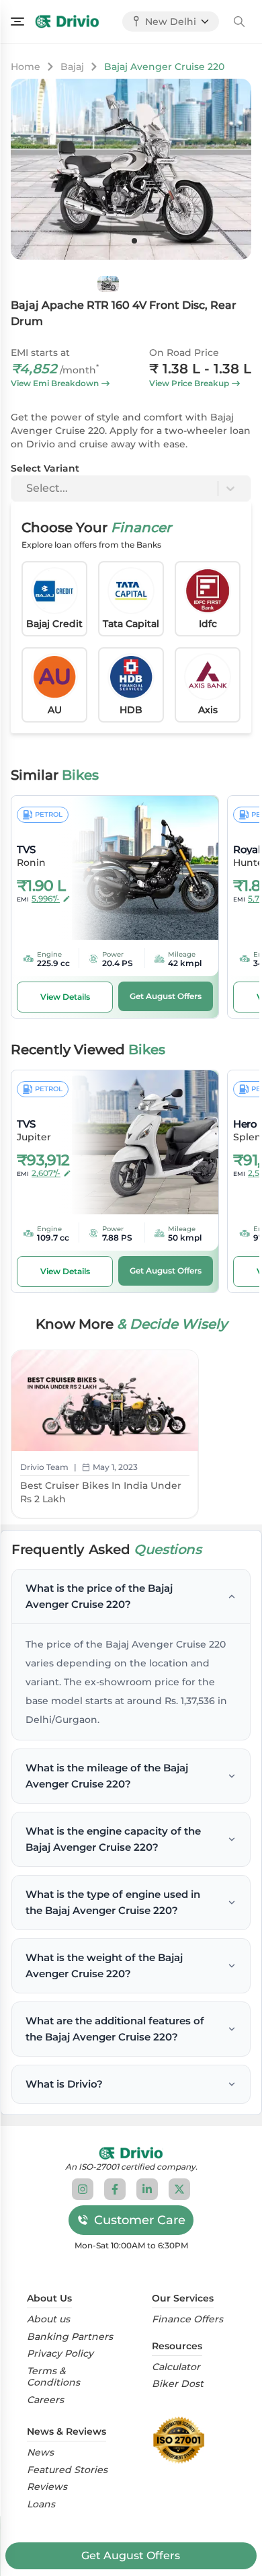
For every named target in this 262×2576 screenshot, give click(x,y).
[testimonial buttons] (134, 241)
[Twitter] (179, 2189)
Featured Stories (67, 2470)
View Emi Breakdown (55, 383)
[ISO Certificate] (182, 2440)
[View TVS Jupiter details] (136, 1142)
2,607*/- (46, 1173)
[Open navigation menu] (17, 22)
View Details (65, 997)
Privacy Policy (60, 2354)
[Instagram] (83, 2189)
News (40, 2453)
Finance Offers (187, 2319)
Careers (45, 2400)
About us (48, 2319)
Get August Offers (131, 2555)
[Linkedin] (147, 2189)
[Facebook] (115, 2189)
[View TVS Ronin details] (136, 868)
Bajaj (72, 67)
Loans (41, 2504)
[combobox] (28, 488)
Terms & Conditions (53, 2377)
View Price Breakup (189, 383)
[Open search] (239, 22)
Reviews (47, 2487)
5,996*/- (46, 898)
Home (26, 67)
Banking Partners (70, 2337)
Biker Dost (178, 2384)
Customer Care (140, 2220)
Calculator (176, 2367)
